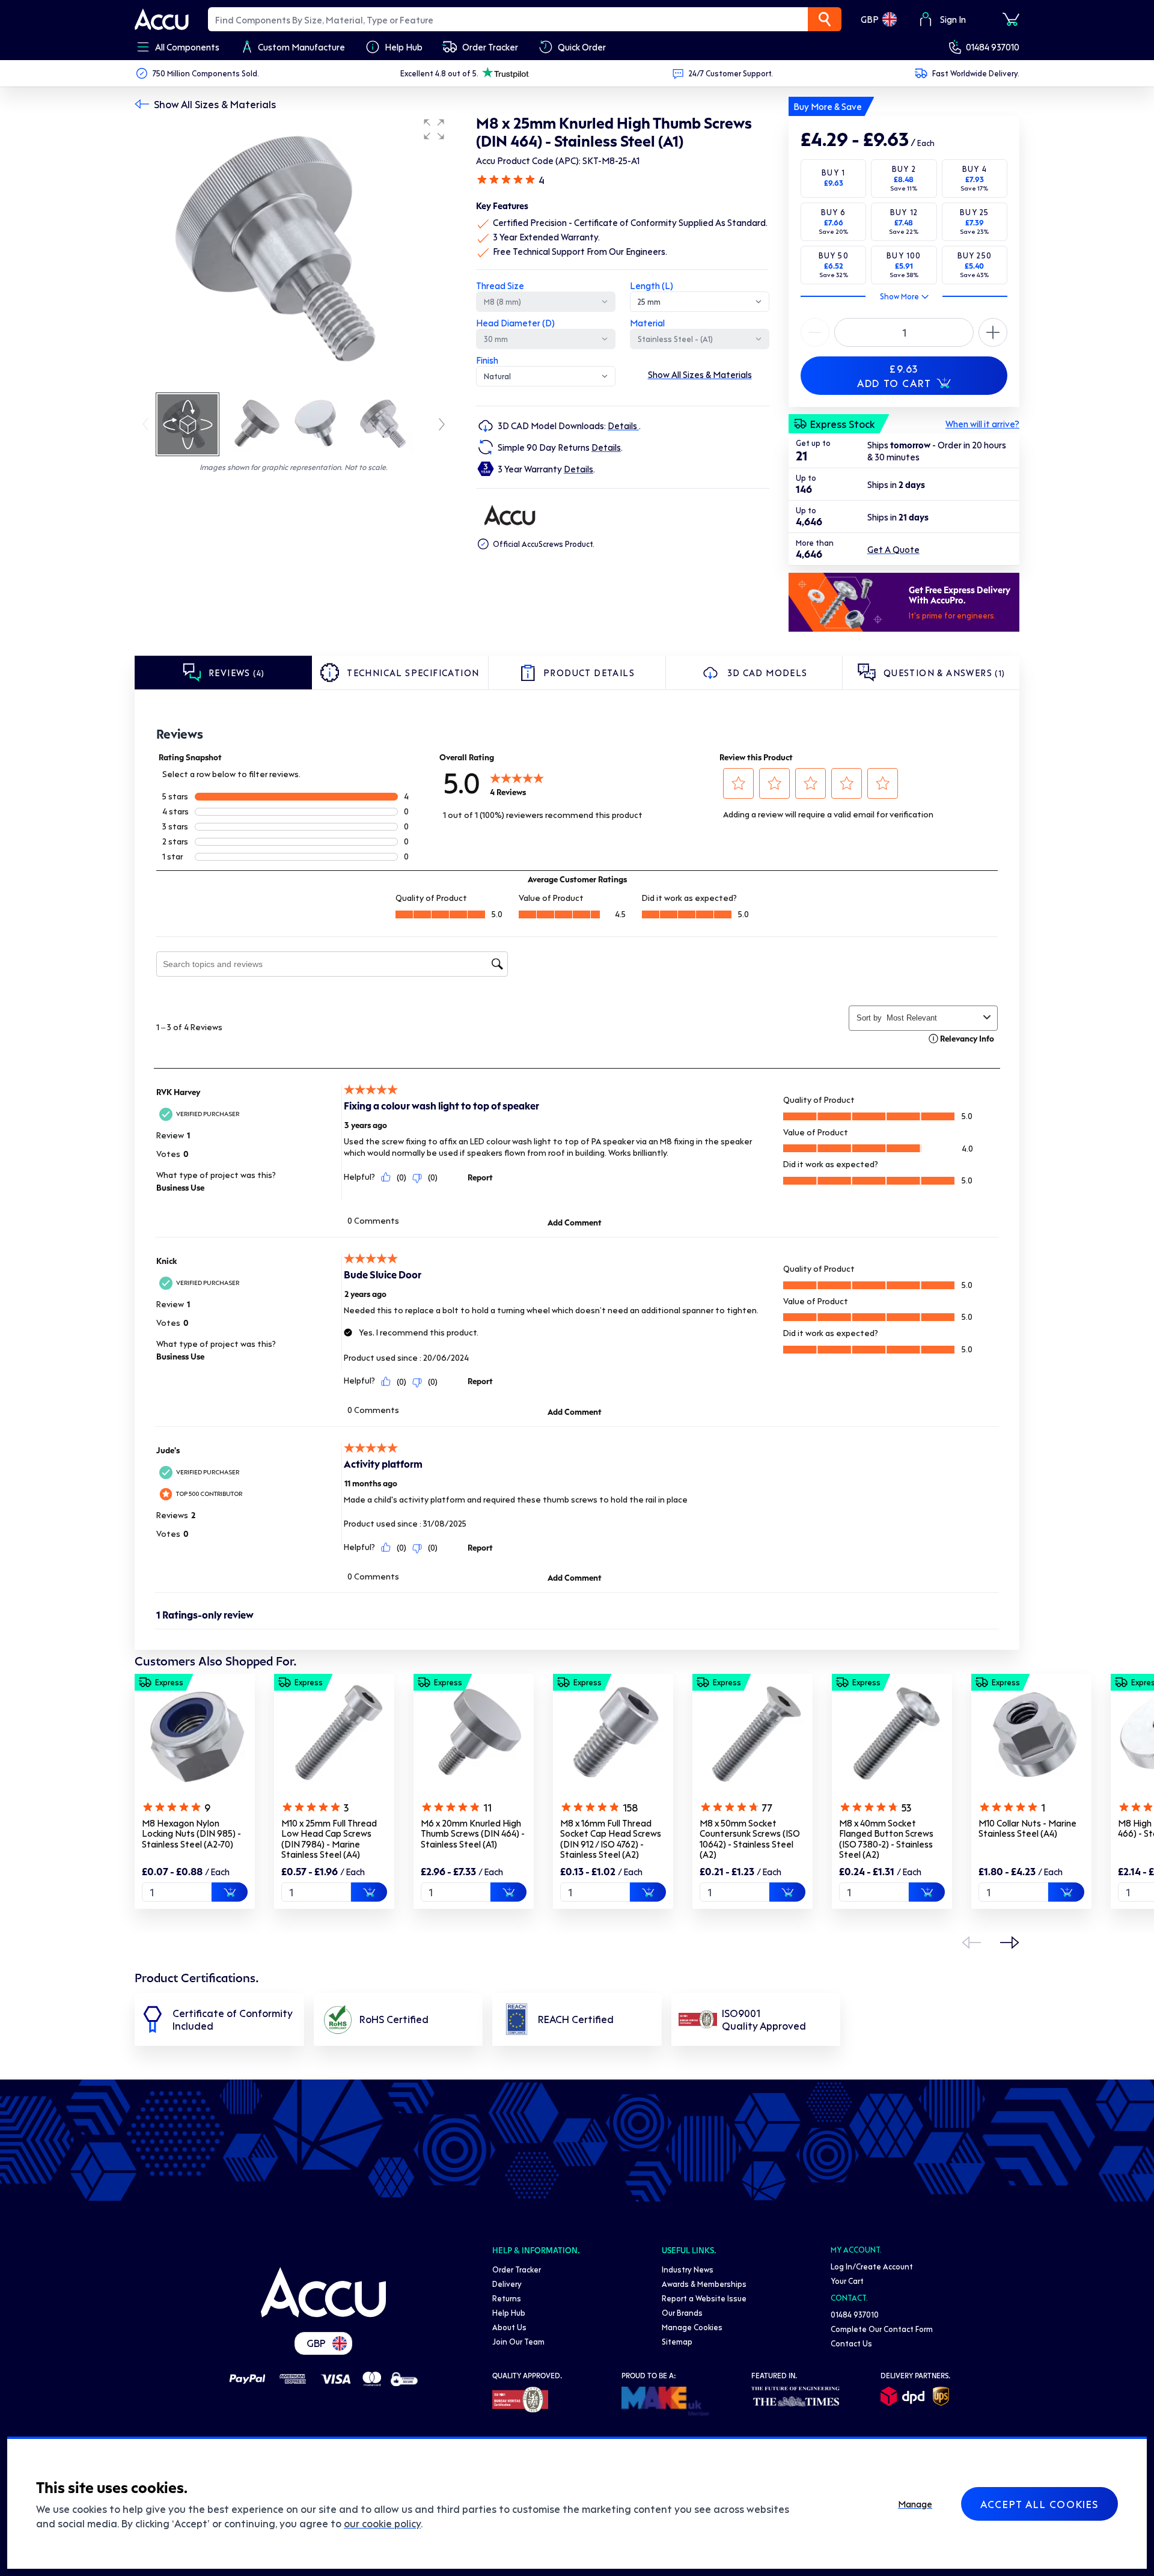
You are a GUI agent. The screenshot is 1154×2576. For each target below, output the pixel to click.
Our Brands (682, 2312)
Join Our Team (518, 2341)
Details (623, 426)
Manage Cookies (692, 2327)
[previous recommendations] (971, 1943)
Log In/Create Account (872, 2266)
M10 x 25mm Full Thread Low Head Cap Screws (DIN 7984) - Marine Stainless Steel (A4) (329, 1839)
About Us (509, 2327)
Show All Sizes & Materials (215, 104)
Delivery (507, 2284)
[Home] (323, 2292)
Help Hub (509, 2312)
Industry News (688, 2269)
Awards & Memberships (704, 2284)
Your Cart (847, 2281)
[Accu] (162, 19)
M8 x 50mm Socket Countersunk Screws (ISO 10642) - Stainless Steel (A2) (750, 1839)
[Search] (825, 19)
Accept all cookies (1040, 2504)
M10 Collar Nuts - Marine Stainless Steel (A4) (1027, 1828)
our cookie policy (382, 2523)
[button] (434, 129)
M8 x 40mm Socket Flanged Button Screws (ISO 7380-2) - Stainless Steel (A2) (886, 1839)
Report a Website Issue (704, 2298)
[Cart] (1011, 19)
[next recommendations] (1010, 1943)
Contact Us (851, 2343)
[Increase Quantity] (815, 332)
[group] (293, 251)
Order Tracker (517, 2269)
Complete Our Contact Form (882, 2329)
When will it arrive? (982, 424)
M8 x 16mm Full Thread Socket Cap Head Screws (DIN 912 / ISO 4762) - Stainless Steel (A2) (611, 1839)
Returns (507, 2298)
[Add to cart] (230, 1892)
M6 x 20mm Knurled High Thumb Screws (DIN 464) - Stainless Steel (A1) (473, 1833)
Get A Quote (893, 549)
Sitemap (677, 2341)
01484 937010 (993, 47)
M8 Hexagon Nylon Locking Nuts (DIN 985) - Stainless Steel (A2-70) (191, 1833)
